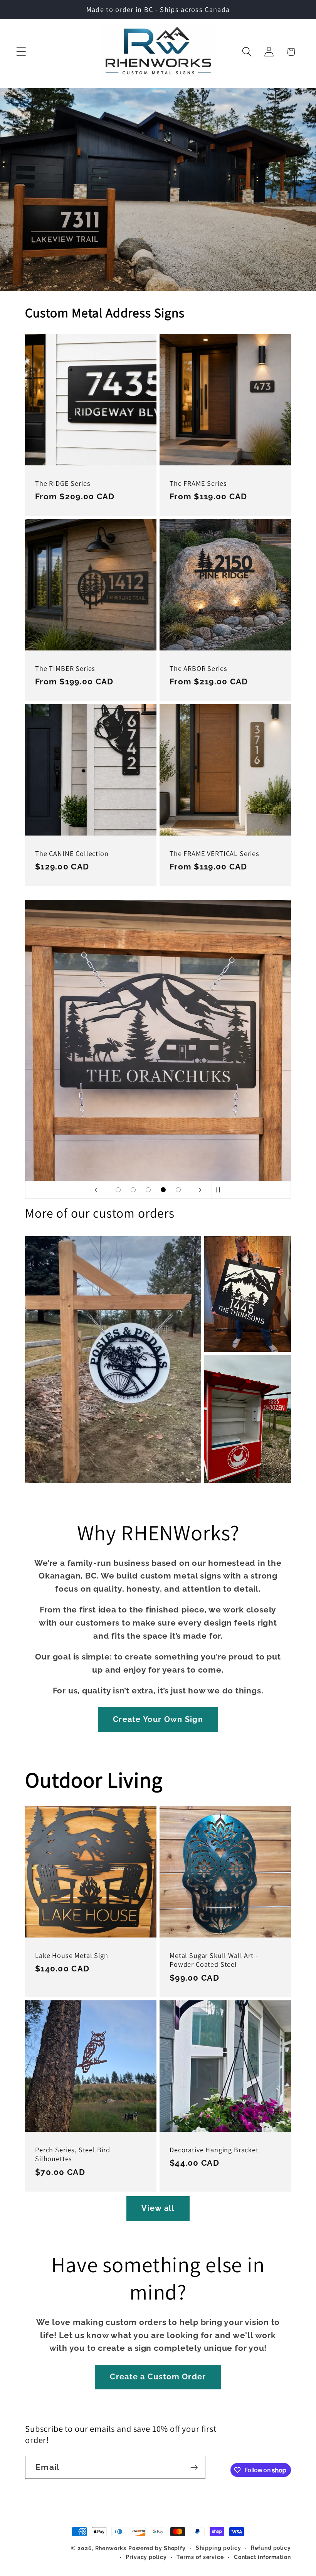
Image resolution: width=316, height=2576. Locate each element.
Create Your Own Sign (158, 1719)
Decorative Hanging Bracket (214, 2150)
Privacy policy (146, 2557)
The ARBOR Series (198, 668)
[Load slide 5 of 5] (178, 1190)
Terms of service (200, 2557)
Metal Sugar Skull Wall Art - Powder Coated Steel (214, 1960)
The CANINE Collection (72, 853)
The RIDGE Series (63, 483)
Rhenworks (111, 2548)
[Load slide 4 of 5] (163, 1190)
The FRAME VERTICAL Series (214, 853)
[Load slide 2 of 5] (133, 1190)
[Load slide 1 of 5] (118, 1190)
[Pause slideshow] (220, 1190)
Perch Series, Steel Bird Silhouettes (73, 2154)
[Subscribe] (194, 2467)
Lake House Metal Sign (72, 1955)
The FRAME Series (198, 483)
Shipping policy (219, 2548)
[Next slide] (200, 1190)
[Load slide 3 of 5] (148, 1190)
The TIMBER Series (65, 668)
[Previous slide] (96, 1190)
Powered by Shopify (157, 2548)
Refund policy (271, 2548)
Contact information (262, 2557)
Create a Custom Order (158, 2377)
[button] (21, 52)
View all (158, 2208)
